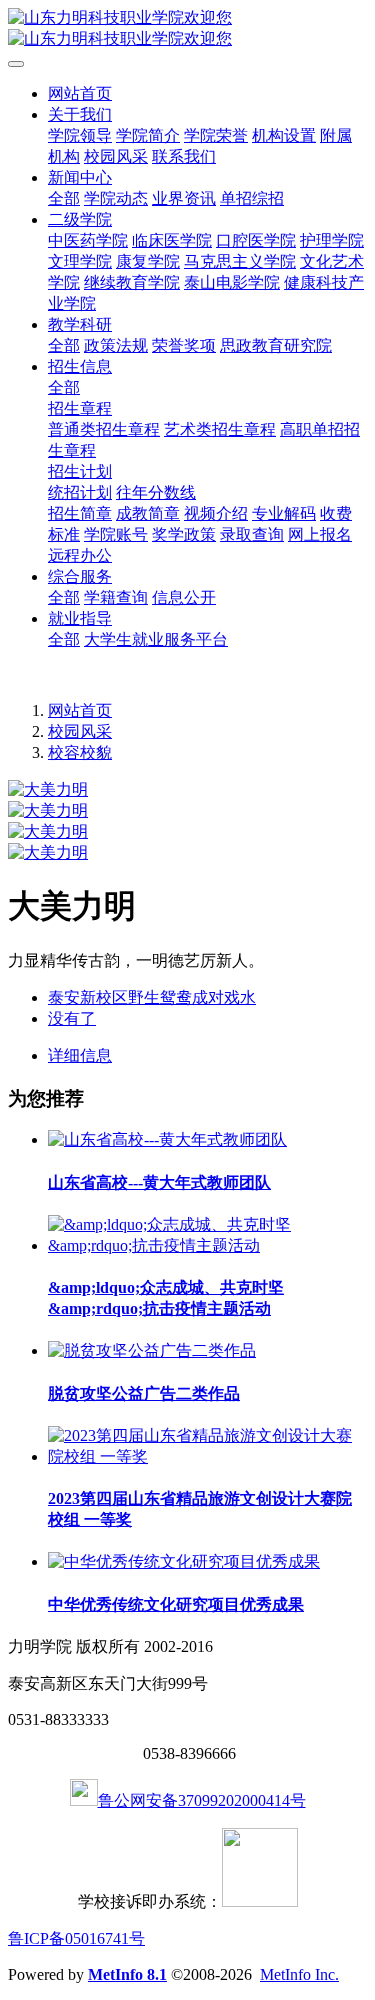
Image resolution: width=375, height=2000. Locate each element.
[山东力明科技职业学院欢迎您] (187, 29)
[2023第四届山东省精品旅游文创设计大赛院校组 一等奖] (207, 1456)
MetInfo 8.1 (127, 1974)
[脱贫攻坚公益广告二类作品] (152, 1350)
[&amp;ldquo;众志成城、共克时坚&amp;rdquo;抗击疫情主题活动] (207, 1245)
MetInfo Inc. (299, 1974)
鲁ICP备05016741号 (76, 1938)
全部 (64, 198)
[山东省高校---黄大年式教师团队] (167, 1139)
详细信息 (80, 1055)
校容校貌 (80, 752)
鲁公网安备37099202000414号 (202, 1800)
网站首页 (80, 93)
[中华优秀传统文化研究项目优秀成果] (184, 1561)
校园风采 (80, 731)
